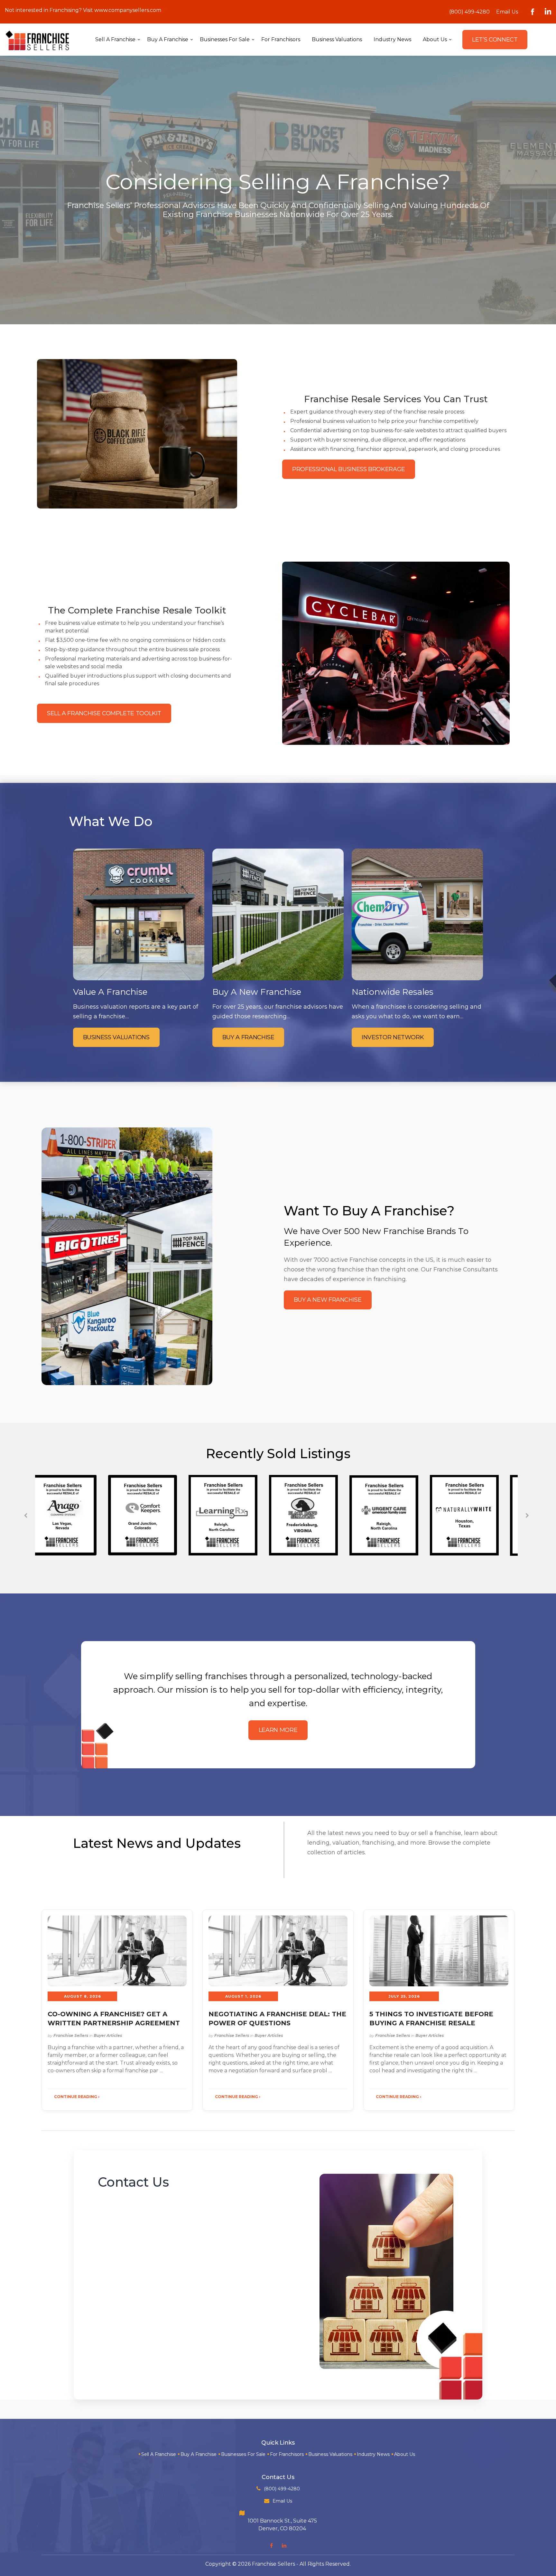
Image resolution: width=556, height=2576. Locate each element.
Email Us (507, 12)
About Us (405, 2454)
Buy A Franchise (199, 2454)
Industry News (373, 2454)
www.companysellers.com (128, 10)
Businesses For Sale (243, 2454)
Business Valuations (330, 2454)
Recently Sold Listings (278, 1454)
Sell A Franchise (159, 2454)
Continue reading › (77, 2097)
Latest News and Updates (157, 1843)
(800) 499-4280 (469, 12)
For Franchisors (287, 2454)
